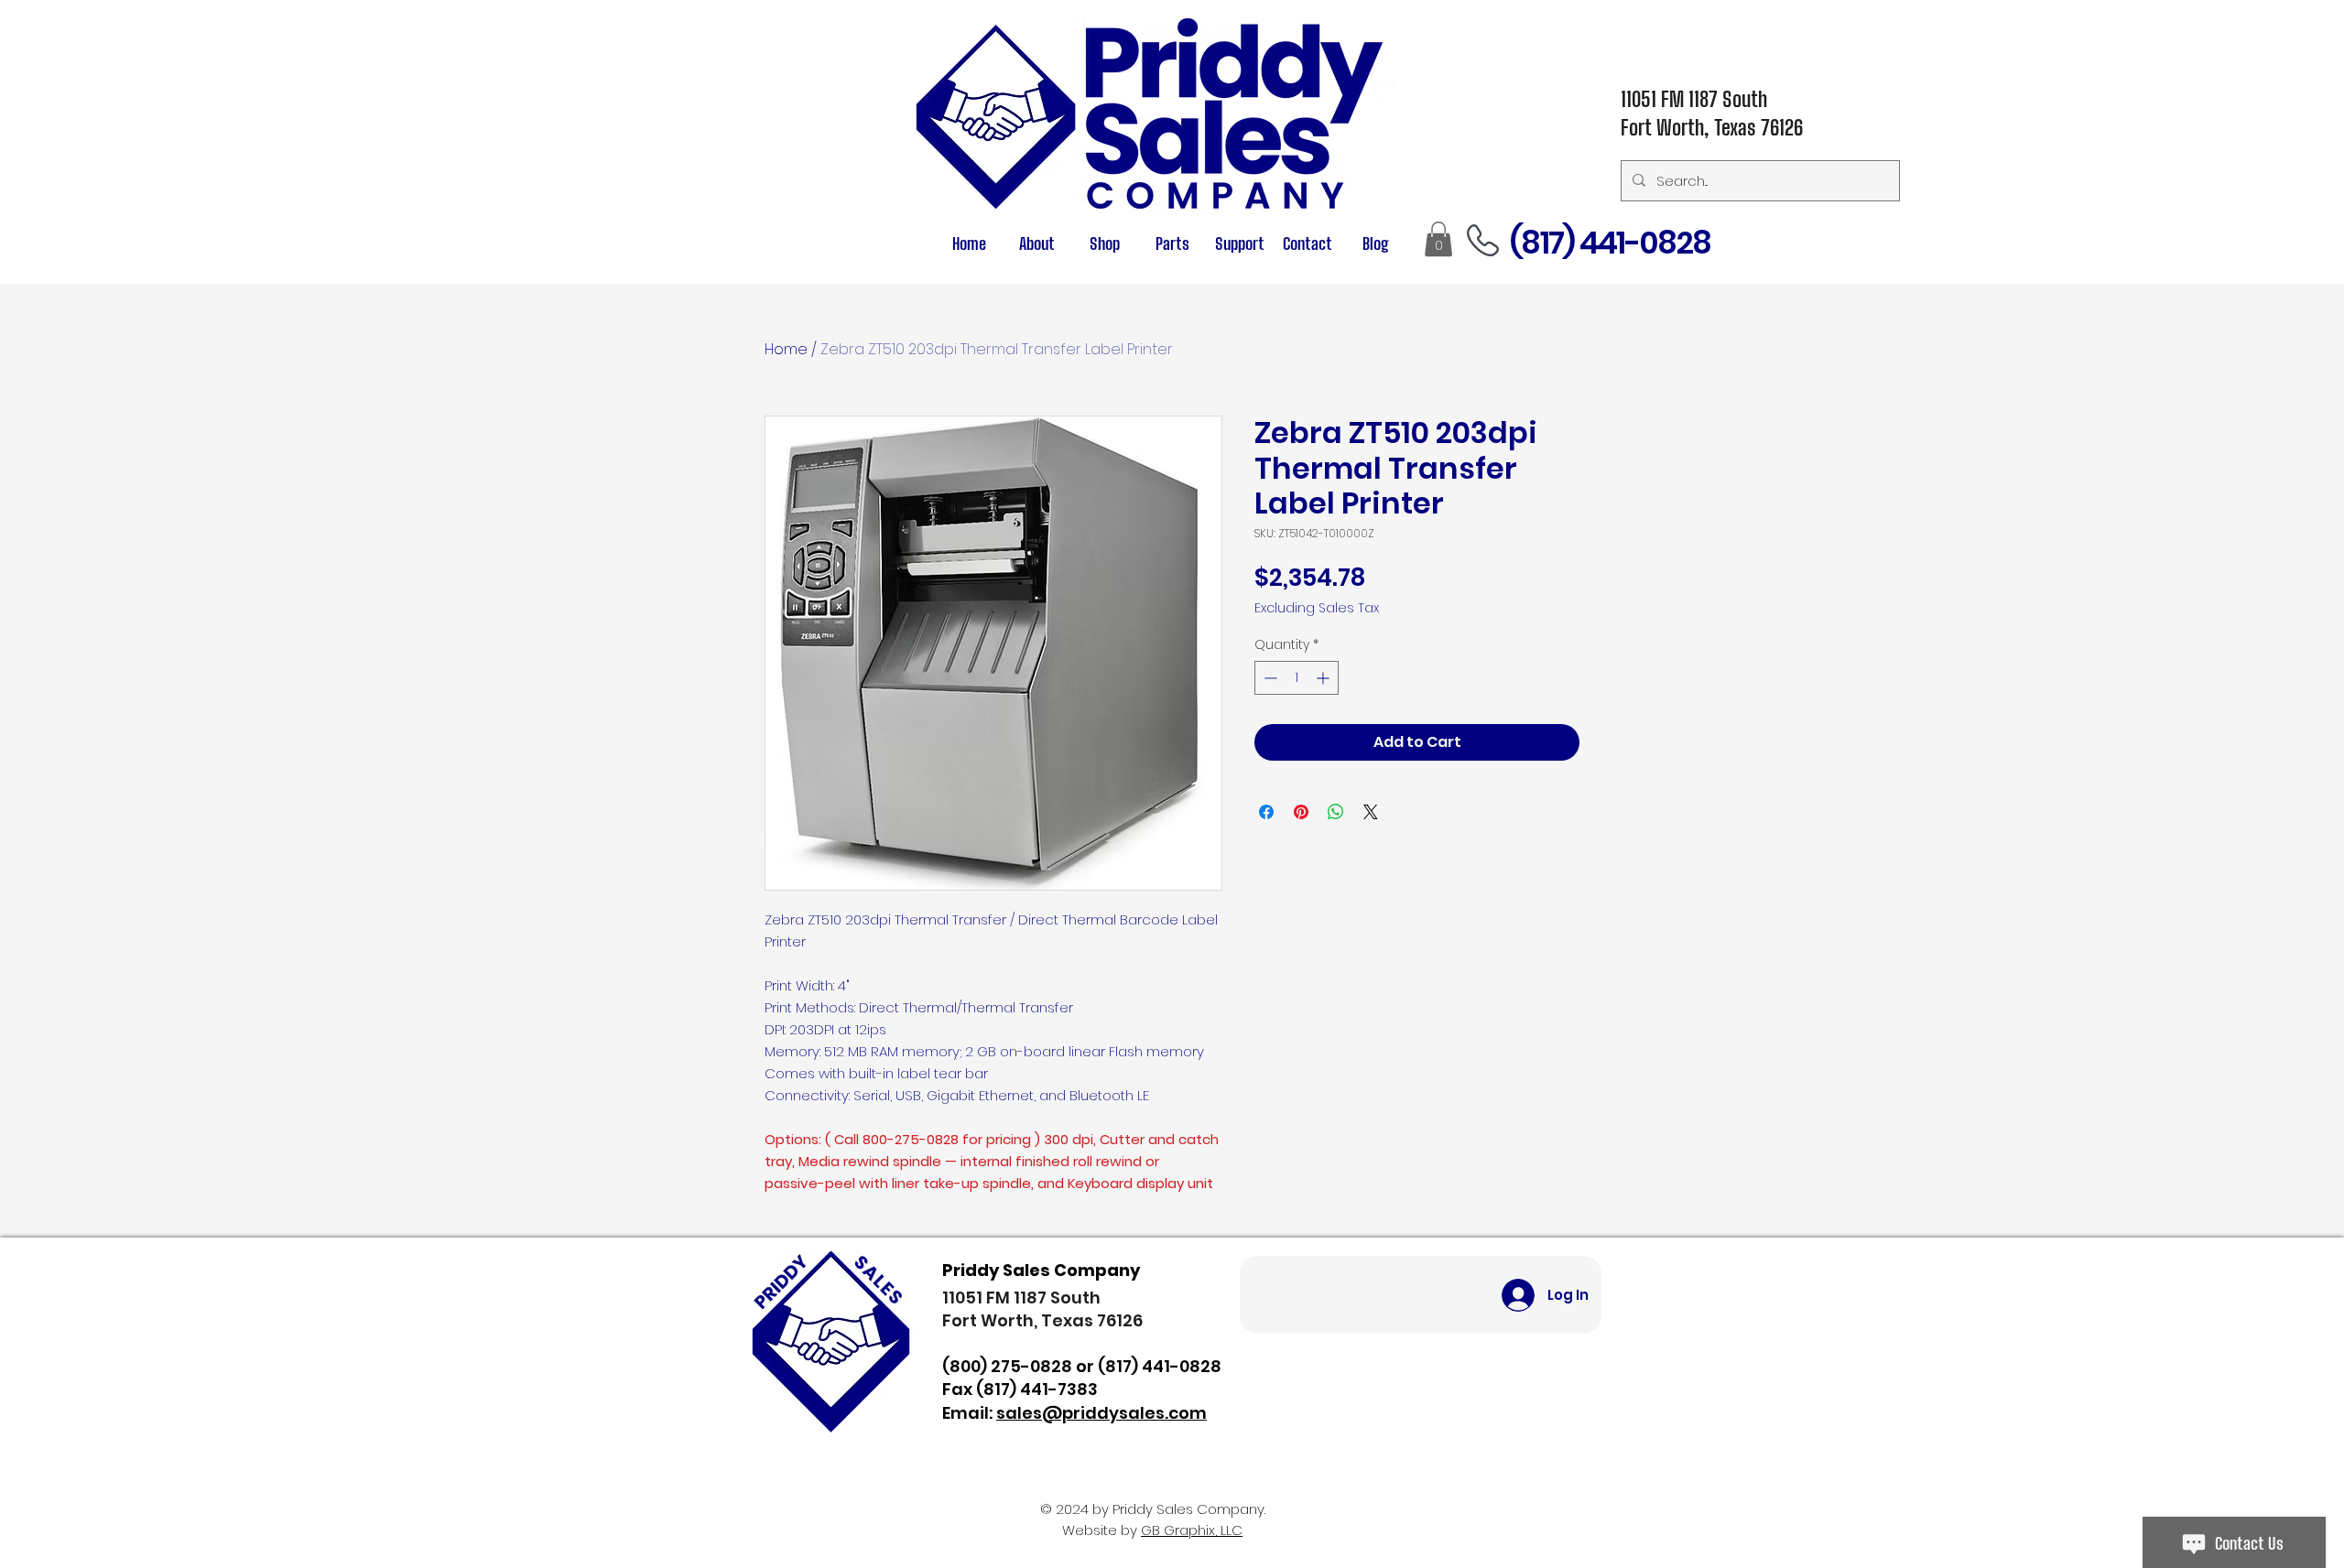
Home (786, 349)
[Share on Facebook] (1266, 812)
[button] (1172, 244)
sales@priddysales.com (1101, 1413)
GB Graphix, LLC (1192, 1530)
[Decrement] (1269, 678)
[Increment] (1324, 678)
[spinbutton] (1297, 678)
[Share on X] (1371, 812)
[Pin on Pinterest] (1301, 812)
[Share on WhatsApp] (1336, 812)
